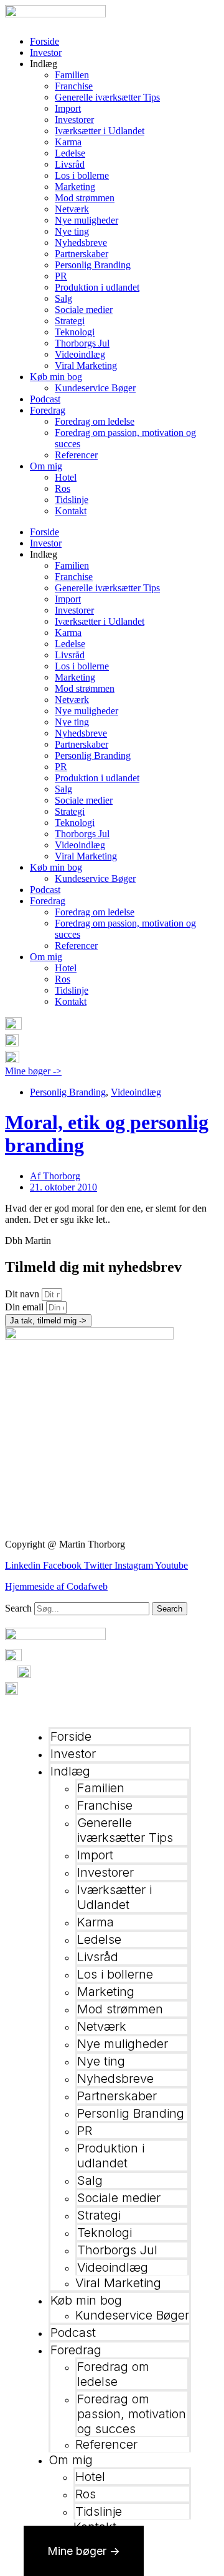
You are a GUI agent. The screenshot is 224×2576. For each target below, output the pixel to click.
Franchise (74, 86)
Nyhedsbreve (81, 243)
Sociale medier (84, 310)
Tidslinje (72, 500)
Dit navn (23, 1294)
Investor (46, 52)
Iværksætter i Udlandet (100, 131)
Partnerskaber (82, 254)
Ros (63, 488)
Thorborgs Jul (82, 343)
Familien (72, 75)
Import (68, 108)
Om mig (46, 466)
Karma (68, 142)
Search (18, 1608)
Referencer (76, 455)
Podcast (45, 399)
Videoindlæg (80, 354)
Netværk (72, 209)
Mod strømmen (85, 198)
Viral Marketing (86, 365)
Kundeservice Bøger (95, 388)
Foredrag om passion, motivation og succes (132, 2414)
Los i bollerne (82, 175)
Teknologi (75, 332)
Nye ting (72, 231)
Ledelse (70, 153)
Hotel (66, 477)
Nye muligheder (86, 220)
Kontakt (71, 511)
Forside (44, 41)
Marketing (75, 187)
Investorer (74, 120)
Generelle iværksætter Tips (107, 97)
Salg (63, 298)
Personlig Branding (93, 265)
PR (61, 276)
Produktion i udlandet (97, 287)
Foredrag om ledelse (95, 421)
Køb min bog (56, 377)
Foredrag (48, 410)
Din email (26, 1307)
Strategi (70, 321)
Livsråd (70, 164)
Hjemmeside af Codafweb (56, 1586)
